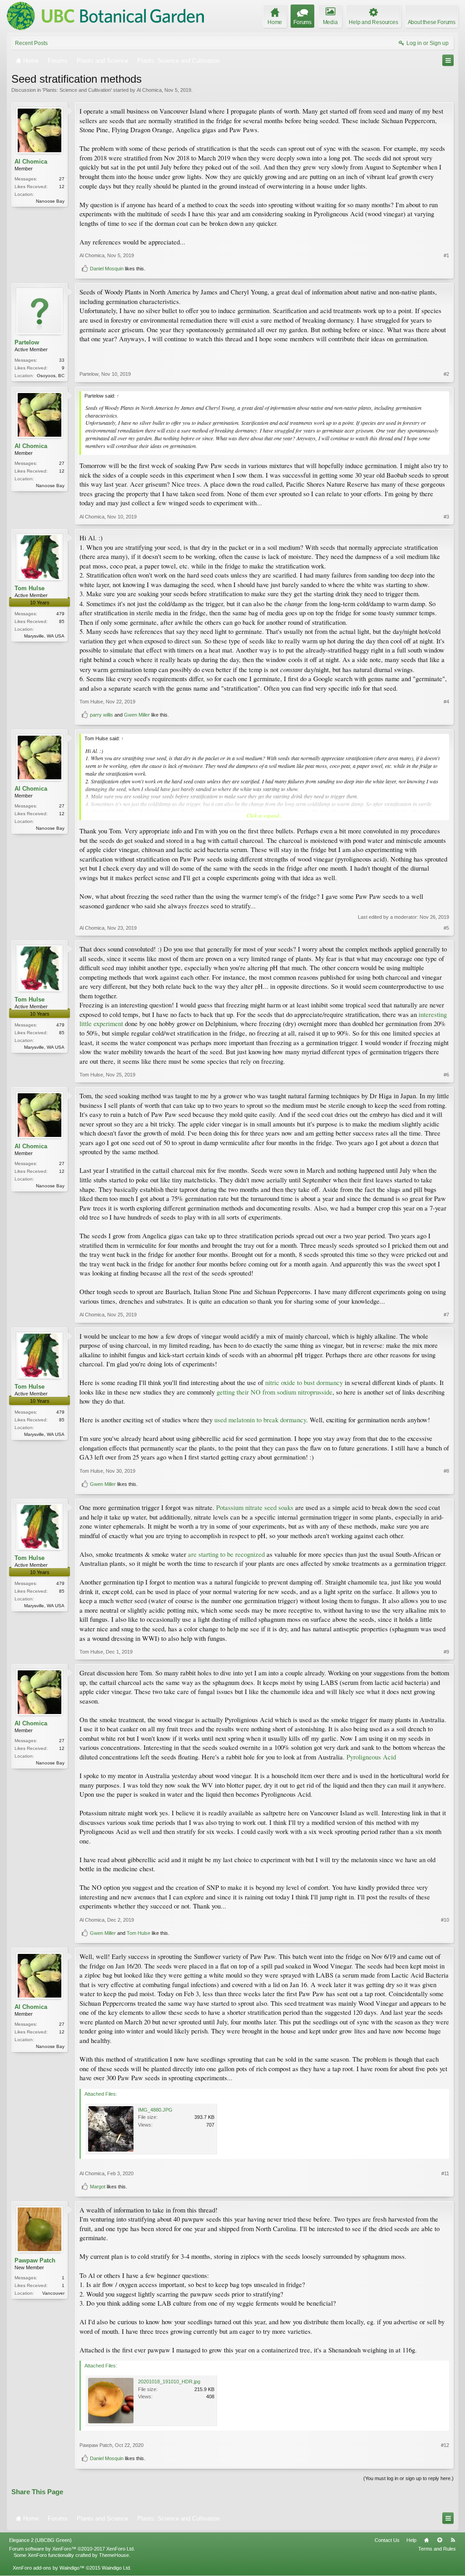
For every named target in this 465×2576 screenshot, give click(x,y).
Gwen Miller (137, 715)
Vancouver (53, 2293)
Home (426, 2540)
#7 (446, 1315)
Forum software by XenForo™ (72, 2549)
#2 (446, 374)
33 (62, 360)
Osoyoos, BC (51, 376)
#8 (446, 1471)
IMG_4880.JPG (155, 2110)
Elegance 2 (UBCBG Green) (40, 2540)
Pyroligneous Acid (371, 1757)
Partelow (27, 342)
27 (62, 179)
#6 (446, 1075)
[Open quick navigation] (448, 60)
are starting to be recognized (226, 1554)
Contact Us (387, 2540)
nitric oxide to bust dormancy (304, 1383)
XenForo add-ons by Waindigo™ (49, 2568)
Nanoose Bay (50, 201)
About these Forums (432, 22)
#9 (446, 1652)
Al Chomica (149, 90)
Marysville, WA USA (44, 636)
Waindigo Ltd (116, 2568)
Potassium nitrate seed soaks (255, 1507)
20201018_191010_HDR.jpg (169, 2382)
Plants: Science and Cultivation (77, 90)
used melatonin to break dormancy (259, 1420)
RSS (453, 2540)
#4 (446, 702)
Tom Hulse (30, 588)
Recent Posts (31, 43)
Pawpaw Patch (35, 2260)
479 (60, 614)
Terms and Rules (437, 2549)
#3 (446, 517)
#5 (446, 928)
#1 (446, 255)
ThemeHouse (114, 2555)
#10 (445, 1920)
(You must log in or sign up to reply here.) (408, 2478)
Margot (98, 2187)
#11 (445, 2173)
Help (411, 2540)
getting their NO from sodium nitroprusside (275, 1392)
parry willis (101, 715)
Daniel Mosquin (107, 269)
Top (440, 2540)
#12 (445, 2445)
